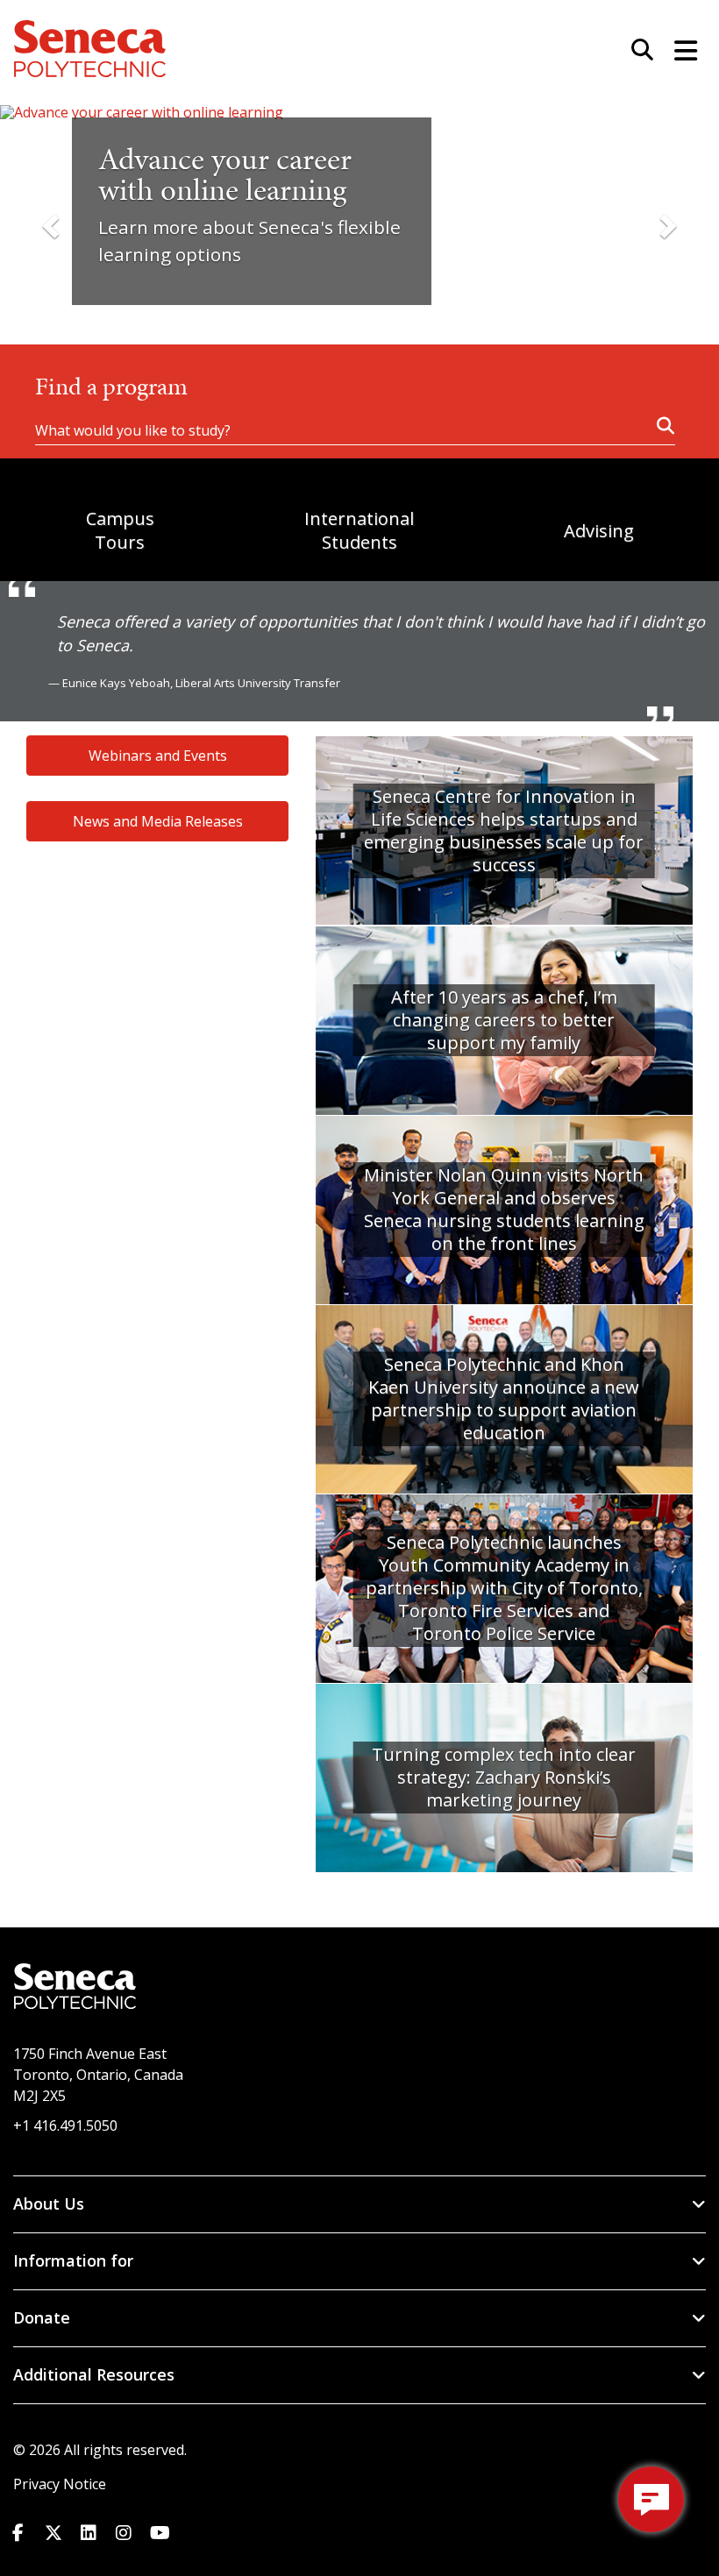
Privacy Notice (60, 2484)
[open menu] (680, 48)
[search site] (636, 51)
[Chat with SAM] (651, 2499)
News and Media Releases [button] (158, 821)
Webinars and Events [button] (158, 756)
